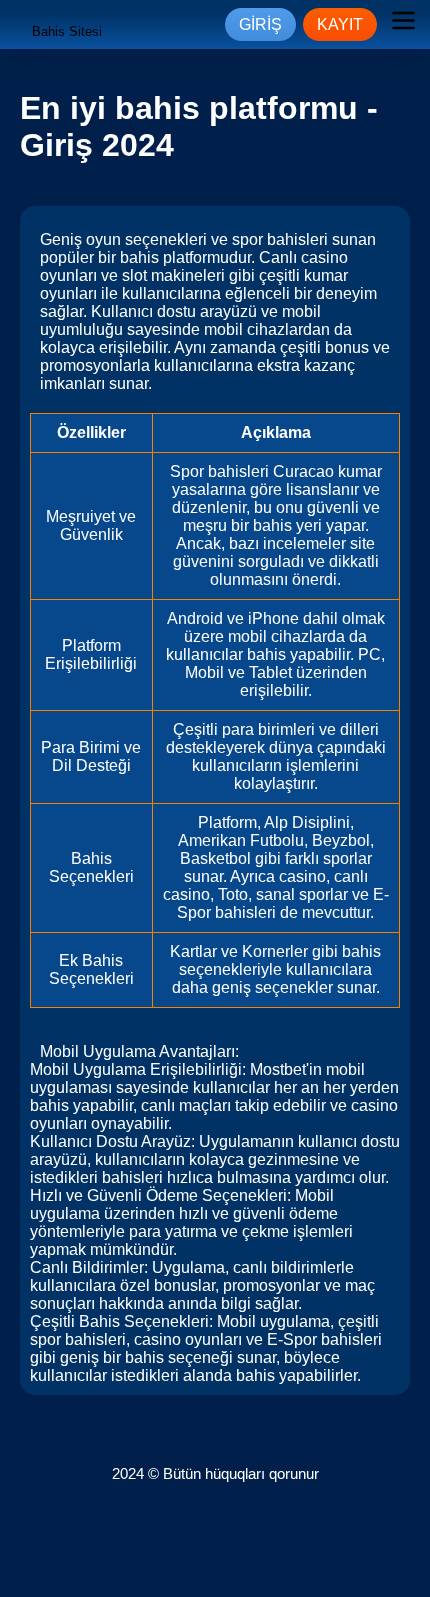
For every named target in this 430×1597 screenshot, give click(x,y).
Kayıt (340, 24)
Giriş (260, 24)
